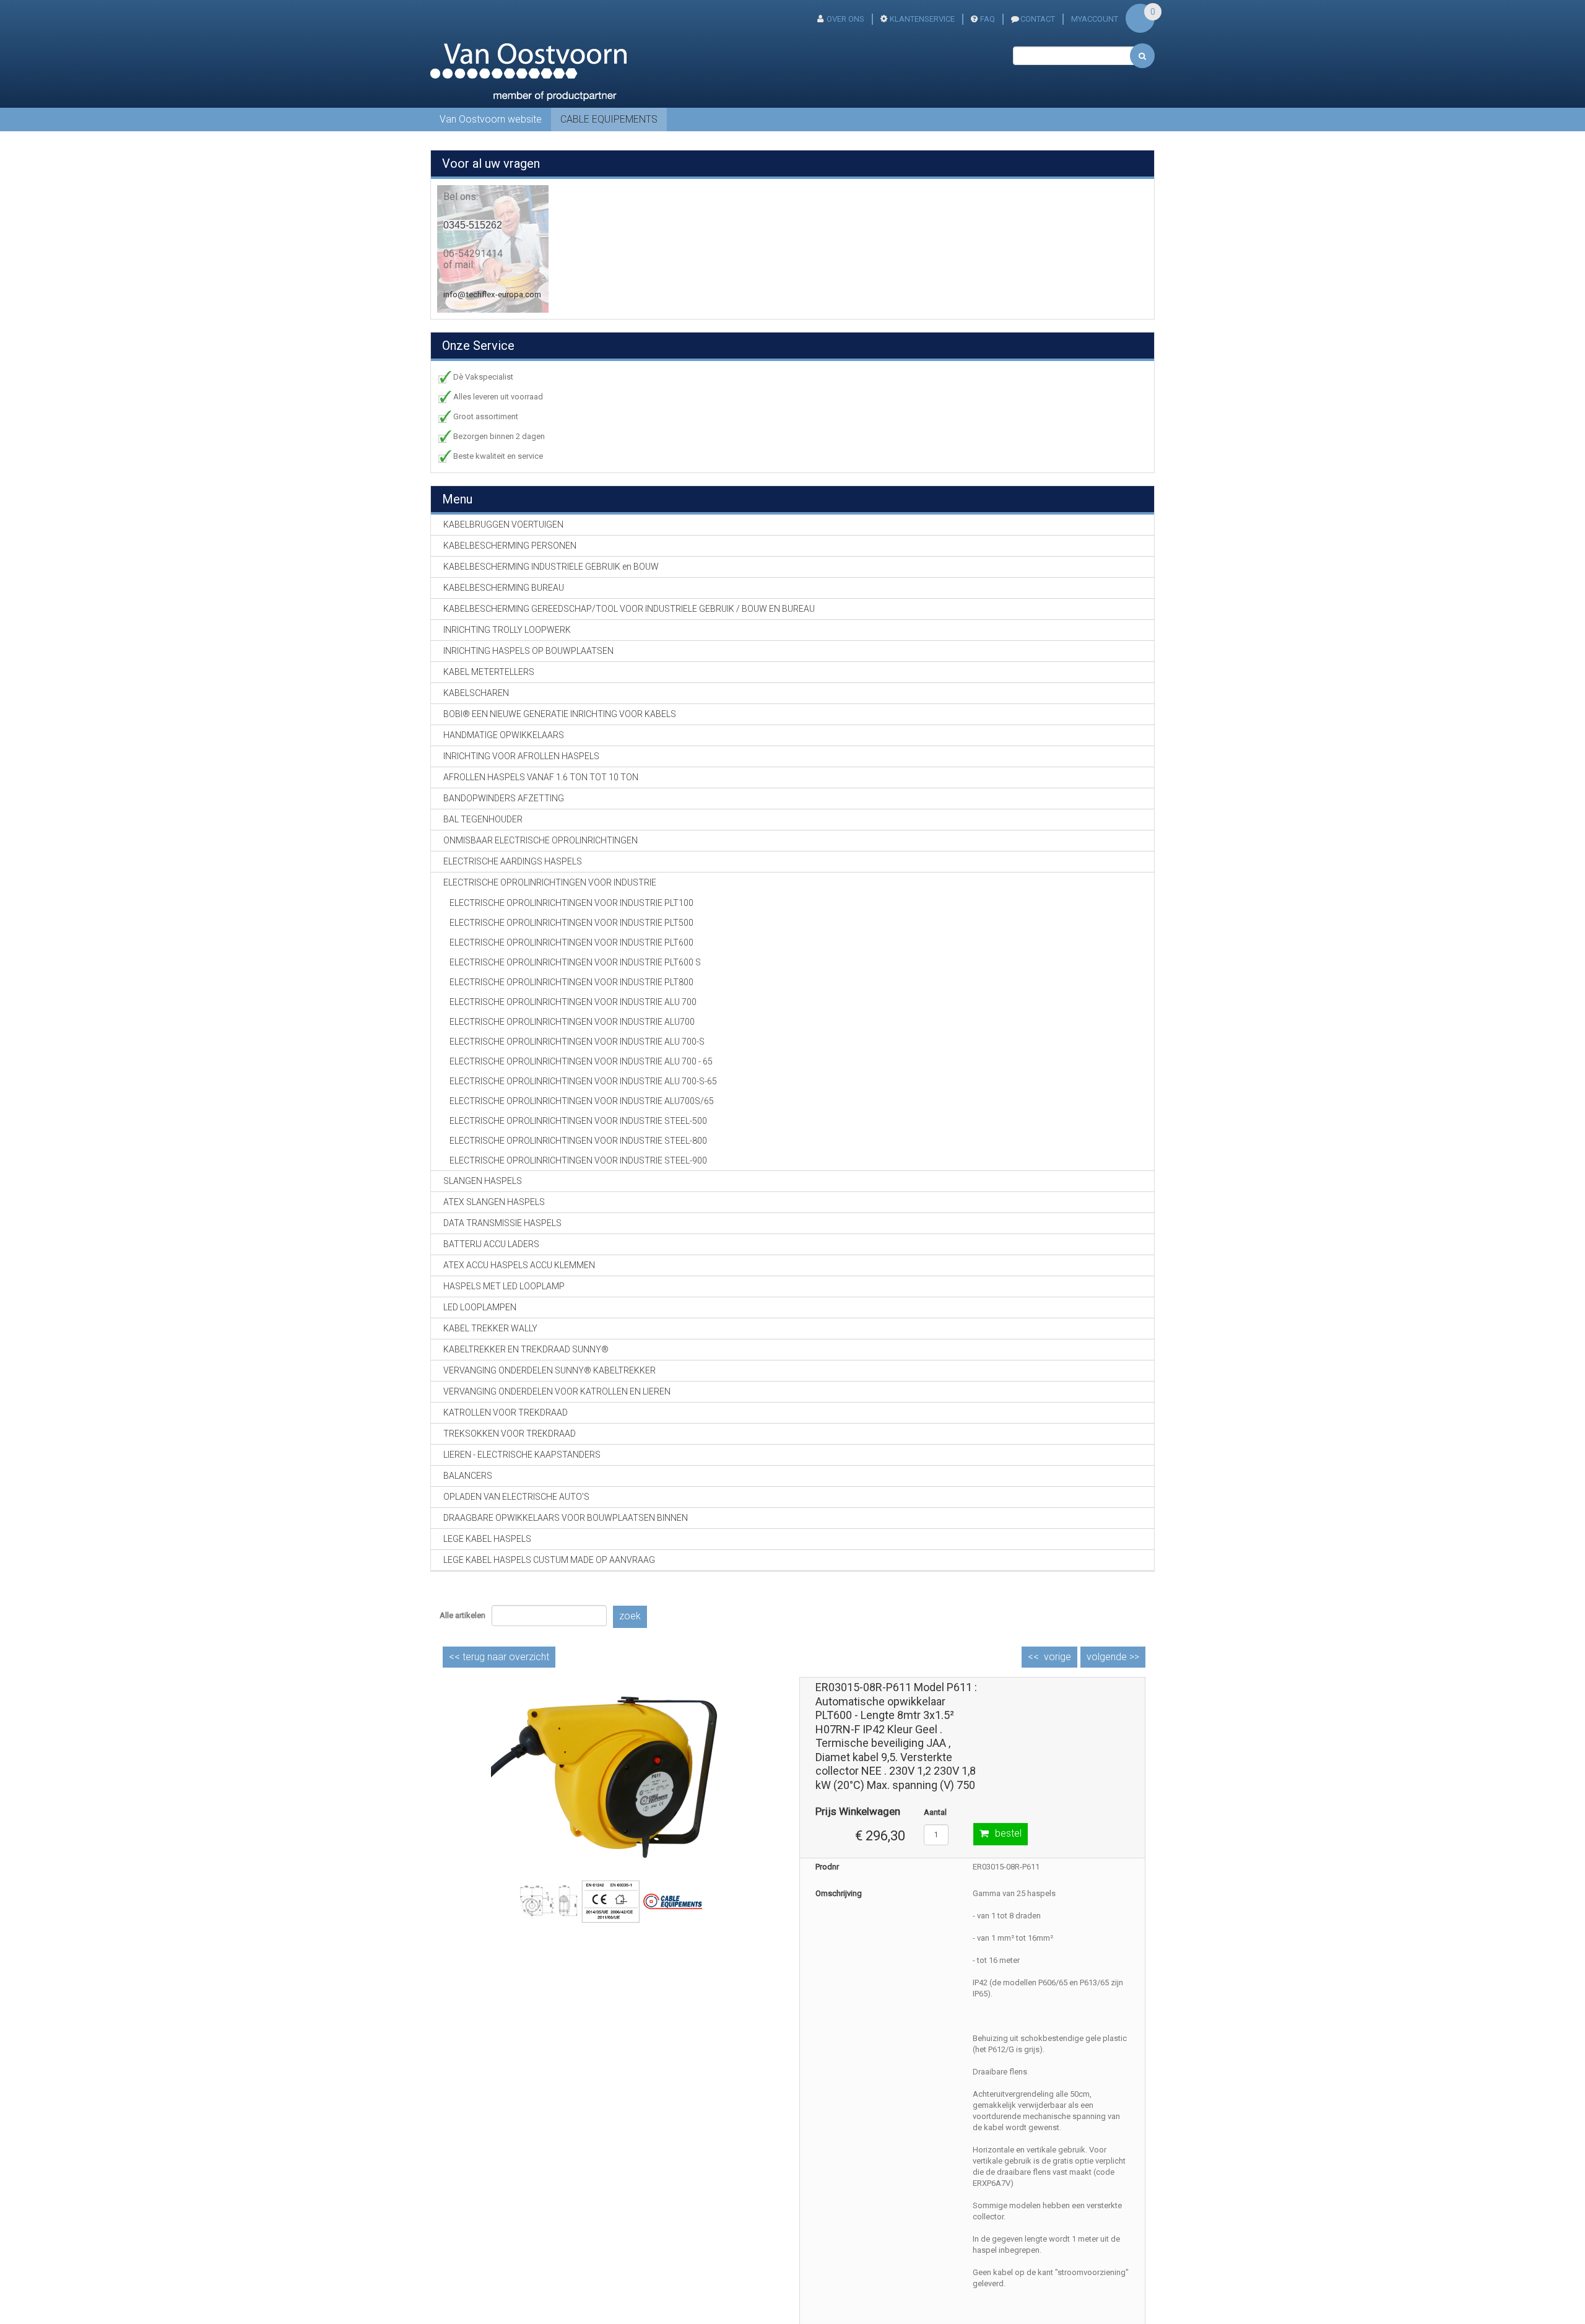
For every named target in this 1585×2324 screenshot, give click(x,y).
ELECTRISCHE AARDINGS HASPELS (513, 861)
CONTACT (1038, 19)
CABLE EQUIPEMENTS (609, 119)
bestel (1008, 1833)
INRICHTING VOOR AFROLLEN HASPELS (521, 756)
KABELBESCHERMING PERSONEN (510, 546)
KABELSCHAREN (476, 693)
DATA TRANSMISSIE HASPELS (502, 1223)
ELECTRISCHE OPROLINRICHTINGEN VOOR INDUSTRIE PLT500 (571, 923)
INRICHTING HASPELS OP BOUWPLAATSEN (528, 651)
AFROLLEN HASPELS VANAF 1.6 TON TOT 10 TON (541, 777)
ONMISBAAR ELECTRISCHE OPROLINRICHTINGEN (541, 840)
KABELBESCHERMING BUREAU (504, 588)
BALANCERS (468, 1476)
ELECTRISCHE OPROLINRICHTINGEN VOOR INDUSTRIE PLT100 (571, 903)
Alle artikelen (462, 1615)
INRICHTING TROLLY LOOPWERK (507, 630)
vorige (1057, 1657)
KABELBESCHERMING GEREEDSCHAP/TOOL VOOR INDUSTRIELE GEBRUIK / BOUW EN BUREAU (629, 609)
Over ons (845, 19)
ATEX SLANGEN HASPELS (494, 1202)
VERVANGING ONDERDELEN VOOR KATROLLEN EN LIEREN (557, 1391)
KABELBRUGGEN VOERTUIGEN (503, 524)
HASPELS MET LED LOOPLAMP (504, 1286)
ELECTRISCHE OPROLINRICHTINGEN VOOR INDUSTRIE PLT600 (571, 942)
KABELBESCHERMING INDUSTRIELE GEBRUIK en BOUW (551, 567)
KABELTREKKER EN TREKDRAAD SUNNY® (526, 1349)
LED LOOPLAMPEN (480, 1307)
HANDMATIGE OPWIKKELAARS (504, 735)
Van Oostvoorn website (491, 119)
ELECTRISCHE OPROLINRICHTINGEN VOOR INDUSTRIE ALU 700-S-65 (583, 1081)
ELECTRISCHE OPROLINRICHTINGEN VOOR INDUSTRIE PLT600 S (575, 962)
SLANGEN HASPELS (483, 1181)
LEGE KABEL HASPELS (487, 1539)
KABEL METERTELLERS (489, 672)
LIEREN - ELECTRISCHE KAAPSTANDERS (522, 1455)
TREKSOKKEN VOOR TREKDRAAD (510, 1434)
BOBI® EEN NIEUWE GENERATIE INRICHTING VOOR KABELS (560, 714)
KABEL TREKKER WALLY (490, 1328)
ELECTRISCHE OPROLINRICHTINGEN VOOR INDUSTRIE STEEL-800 (578, 1141)
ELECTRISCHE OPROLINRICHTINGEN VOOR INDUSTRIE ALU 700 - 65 (581, 1061)
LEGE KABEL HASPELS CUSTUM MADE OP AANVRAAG (549, 1560)
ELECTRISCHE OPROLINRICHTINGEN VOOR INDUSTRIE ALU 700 (573, 1002)
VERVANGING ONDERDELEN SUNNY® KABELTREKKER (549, 1370)
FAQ (988, 19)
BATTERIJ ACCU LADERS (491, 1244)
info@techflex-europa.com (492, 294)
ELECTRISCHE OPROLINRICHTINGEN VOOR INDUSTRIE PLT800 (571, 982)
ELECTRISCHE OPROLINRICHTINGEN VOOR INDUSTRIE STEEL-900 (578, 1160)
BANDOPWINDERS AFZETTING (504, 798)
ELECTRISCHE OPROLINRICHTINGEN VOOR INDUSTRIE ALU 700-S (577, 1042)
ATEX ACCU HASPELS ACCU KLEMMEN (519, 1265)
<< (499, 1657)
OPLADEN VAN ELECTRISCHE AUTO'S (516, 1497)
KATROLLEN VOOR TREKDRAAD (506, 1412)
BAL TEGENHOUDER (483, 819)
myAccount (1095, 19)
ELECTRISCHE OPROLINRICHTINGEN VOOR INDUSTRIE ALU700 (572, 1022)
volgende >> (1113, 1657)
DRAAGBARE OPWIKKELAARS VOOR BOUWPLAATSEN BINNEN (566, 1518)
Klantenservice (922, 19)
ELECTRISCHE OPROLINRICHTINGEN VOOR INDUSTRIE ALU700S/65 (582, 1101)
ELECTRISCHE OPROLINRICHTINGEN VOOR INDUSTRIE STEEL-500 (578, 1121)
